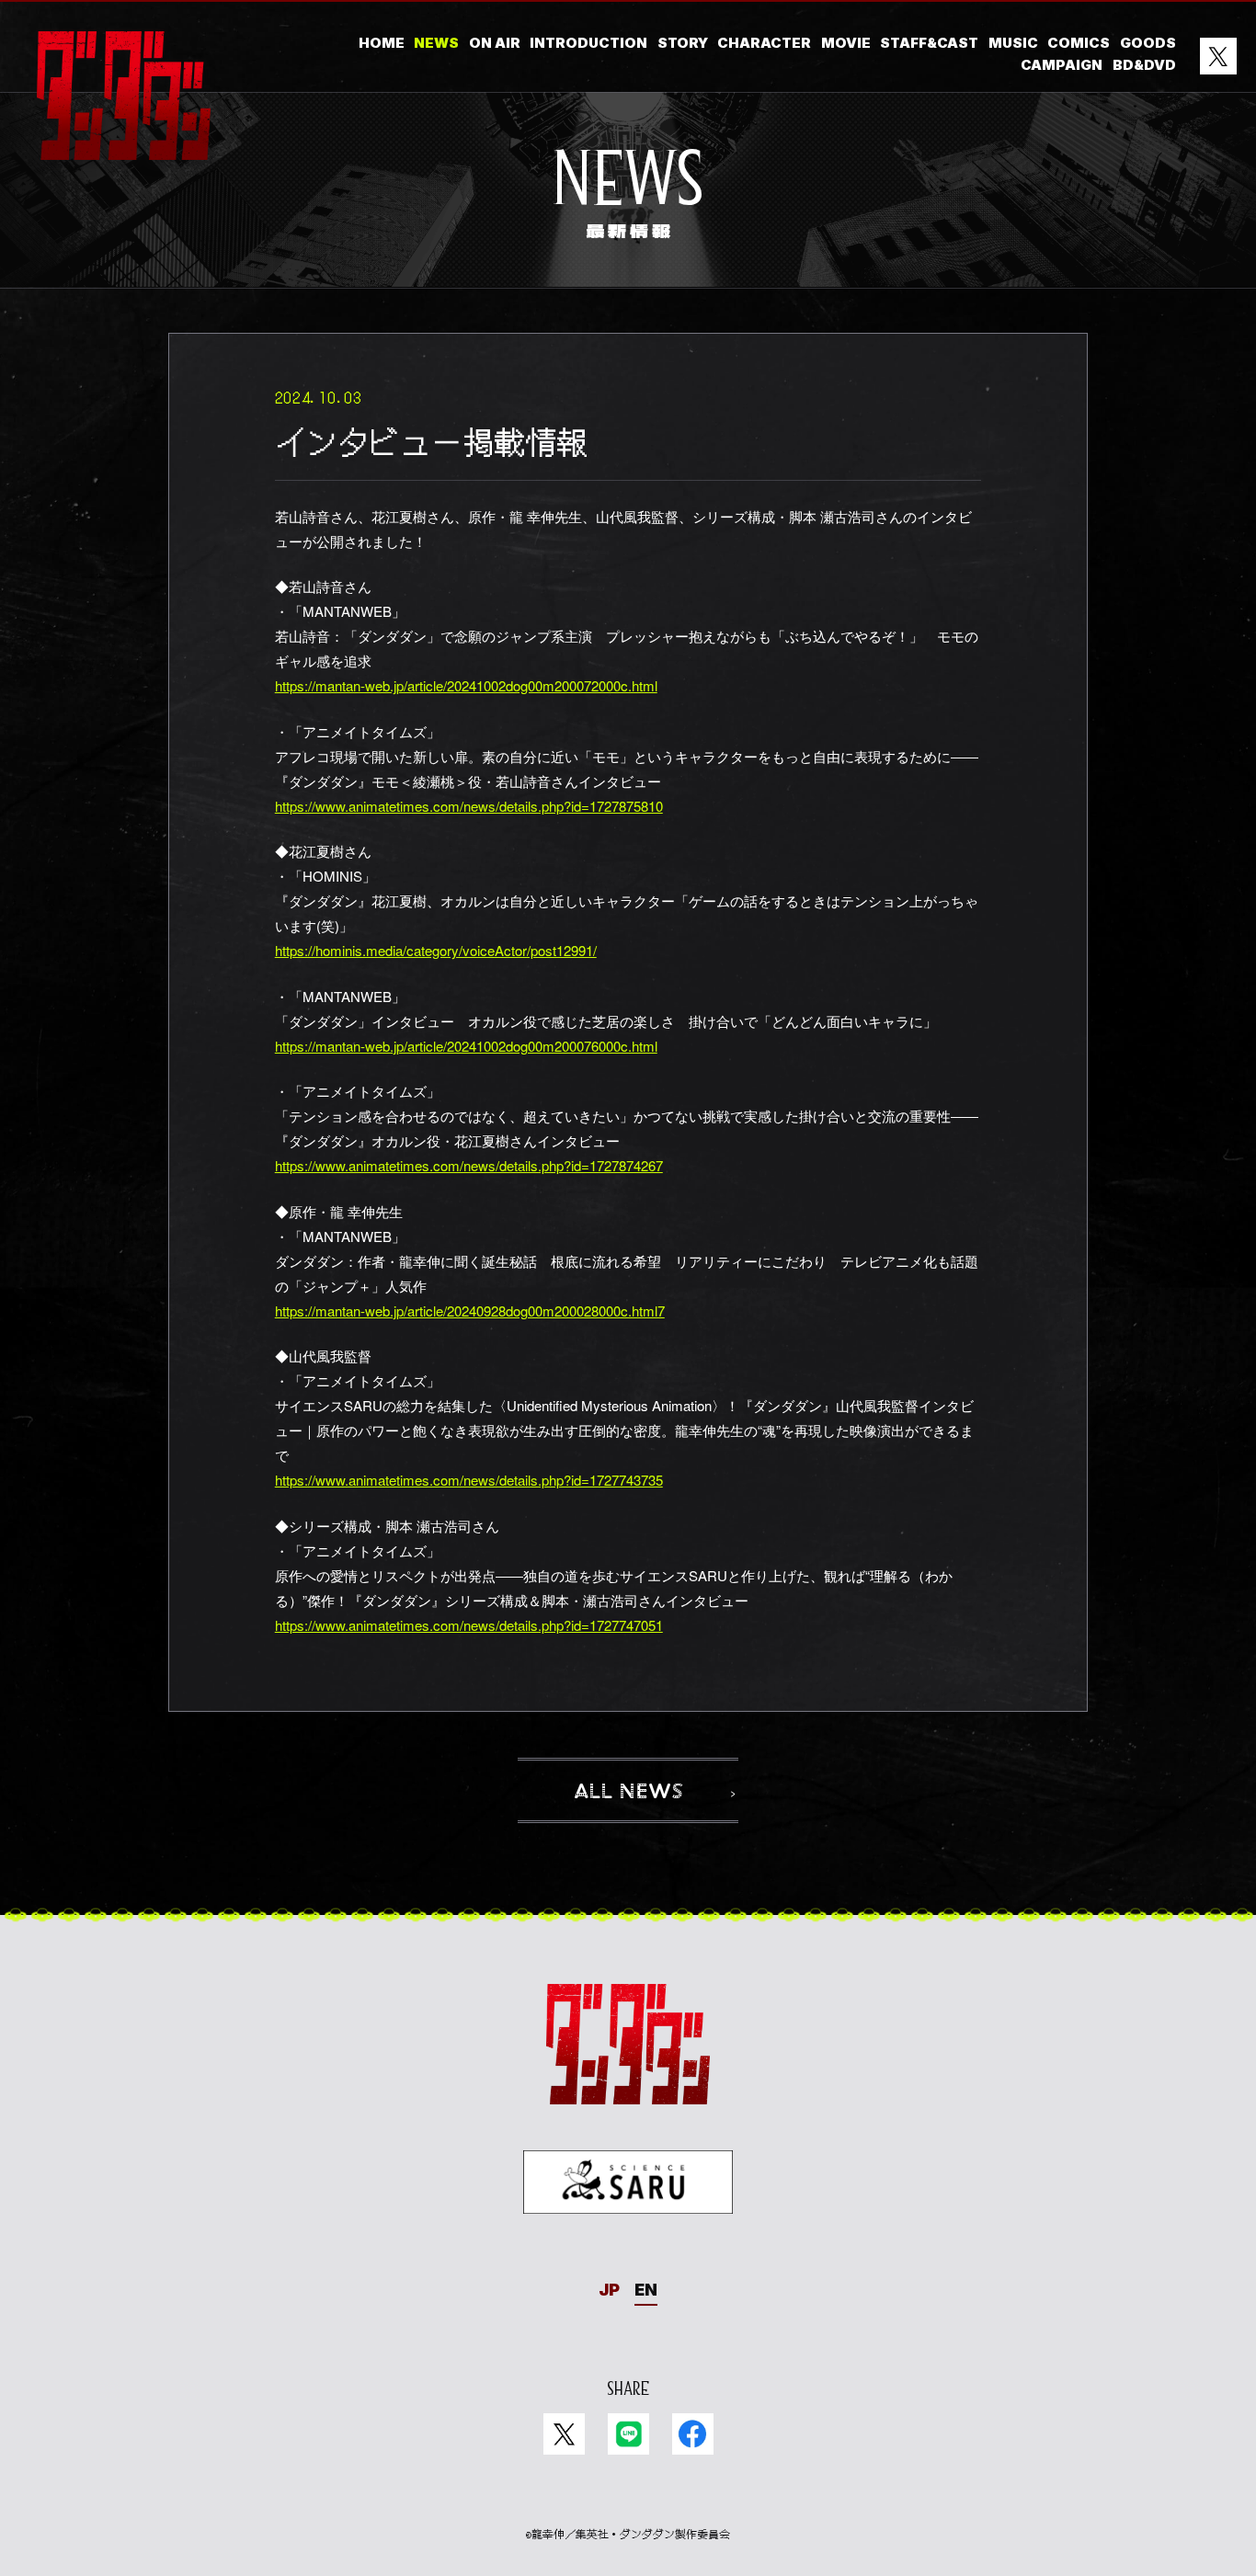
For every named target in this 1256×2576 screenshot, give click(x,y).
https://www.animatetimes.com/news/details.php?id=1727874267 (469, 1165)
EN (646, 2290)
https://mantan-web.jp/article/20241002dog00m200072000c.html (466, 685)
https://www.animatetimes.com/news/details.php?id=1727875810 (469, 806)
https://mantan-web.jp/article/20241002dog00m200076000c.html (466, 1046)
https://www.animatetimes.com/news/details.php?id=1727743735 (469, 1480)
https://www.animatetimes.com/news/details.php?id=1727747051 (469, 1625)
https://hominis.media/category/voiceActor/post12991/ (436, 950)
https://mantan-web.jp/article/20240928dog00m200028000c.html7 (470, 1311)
